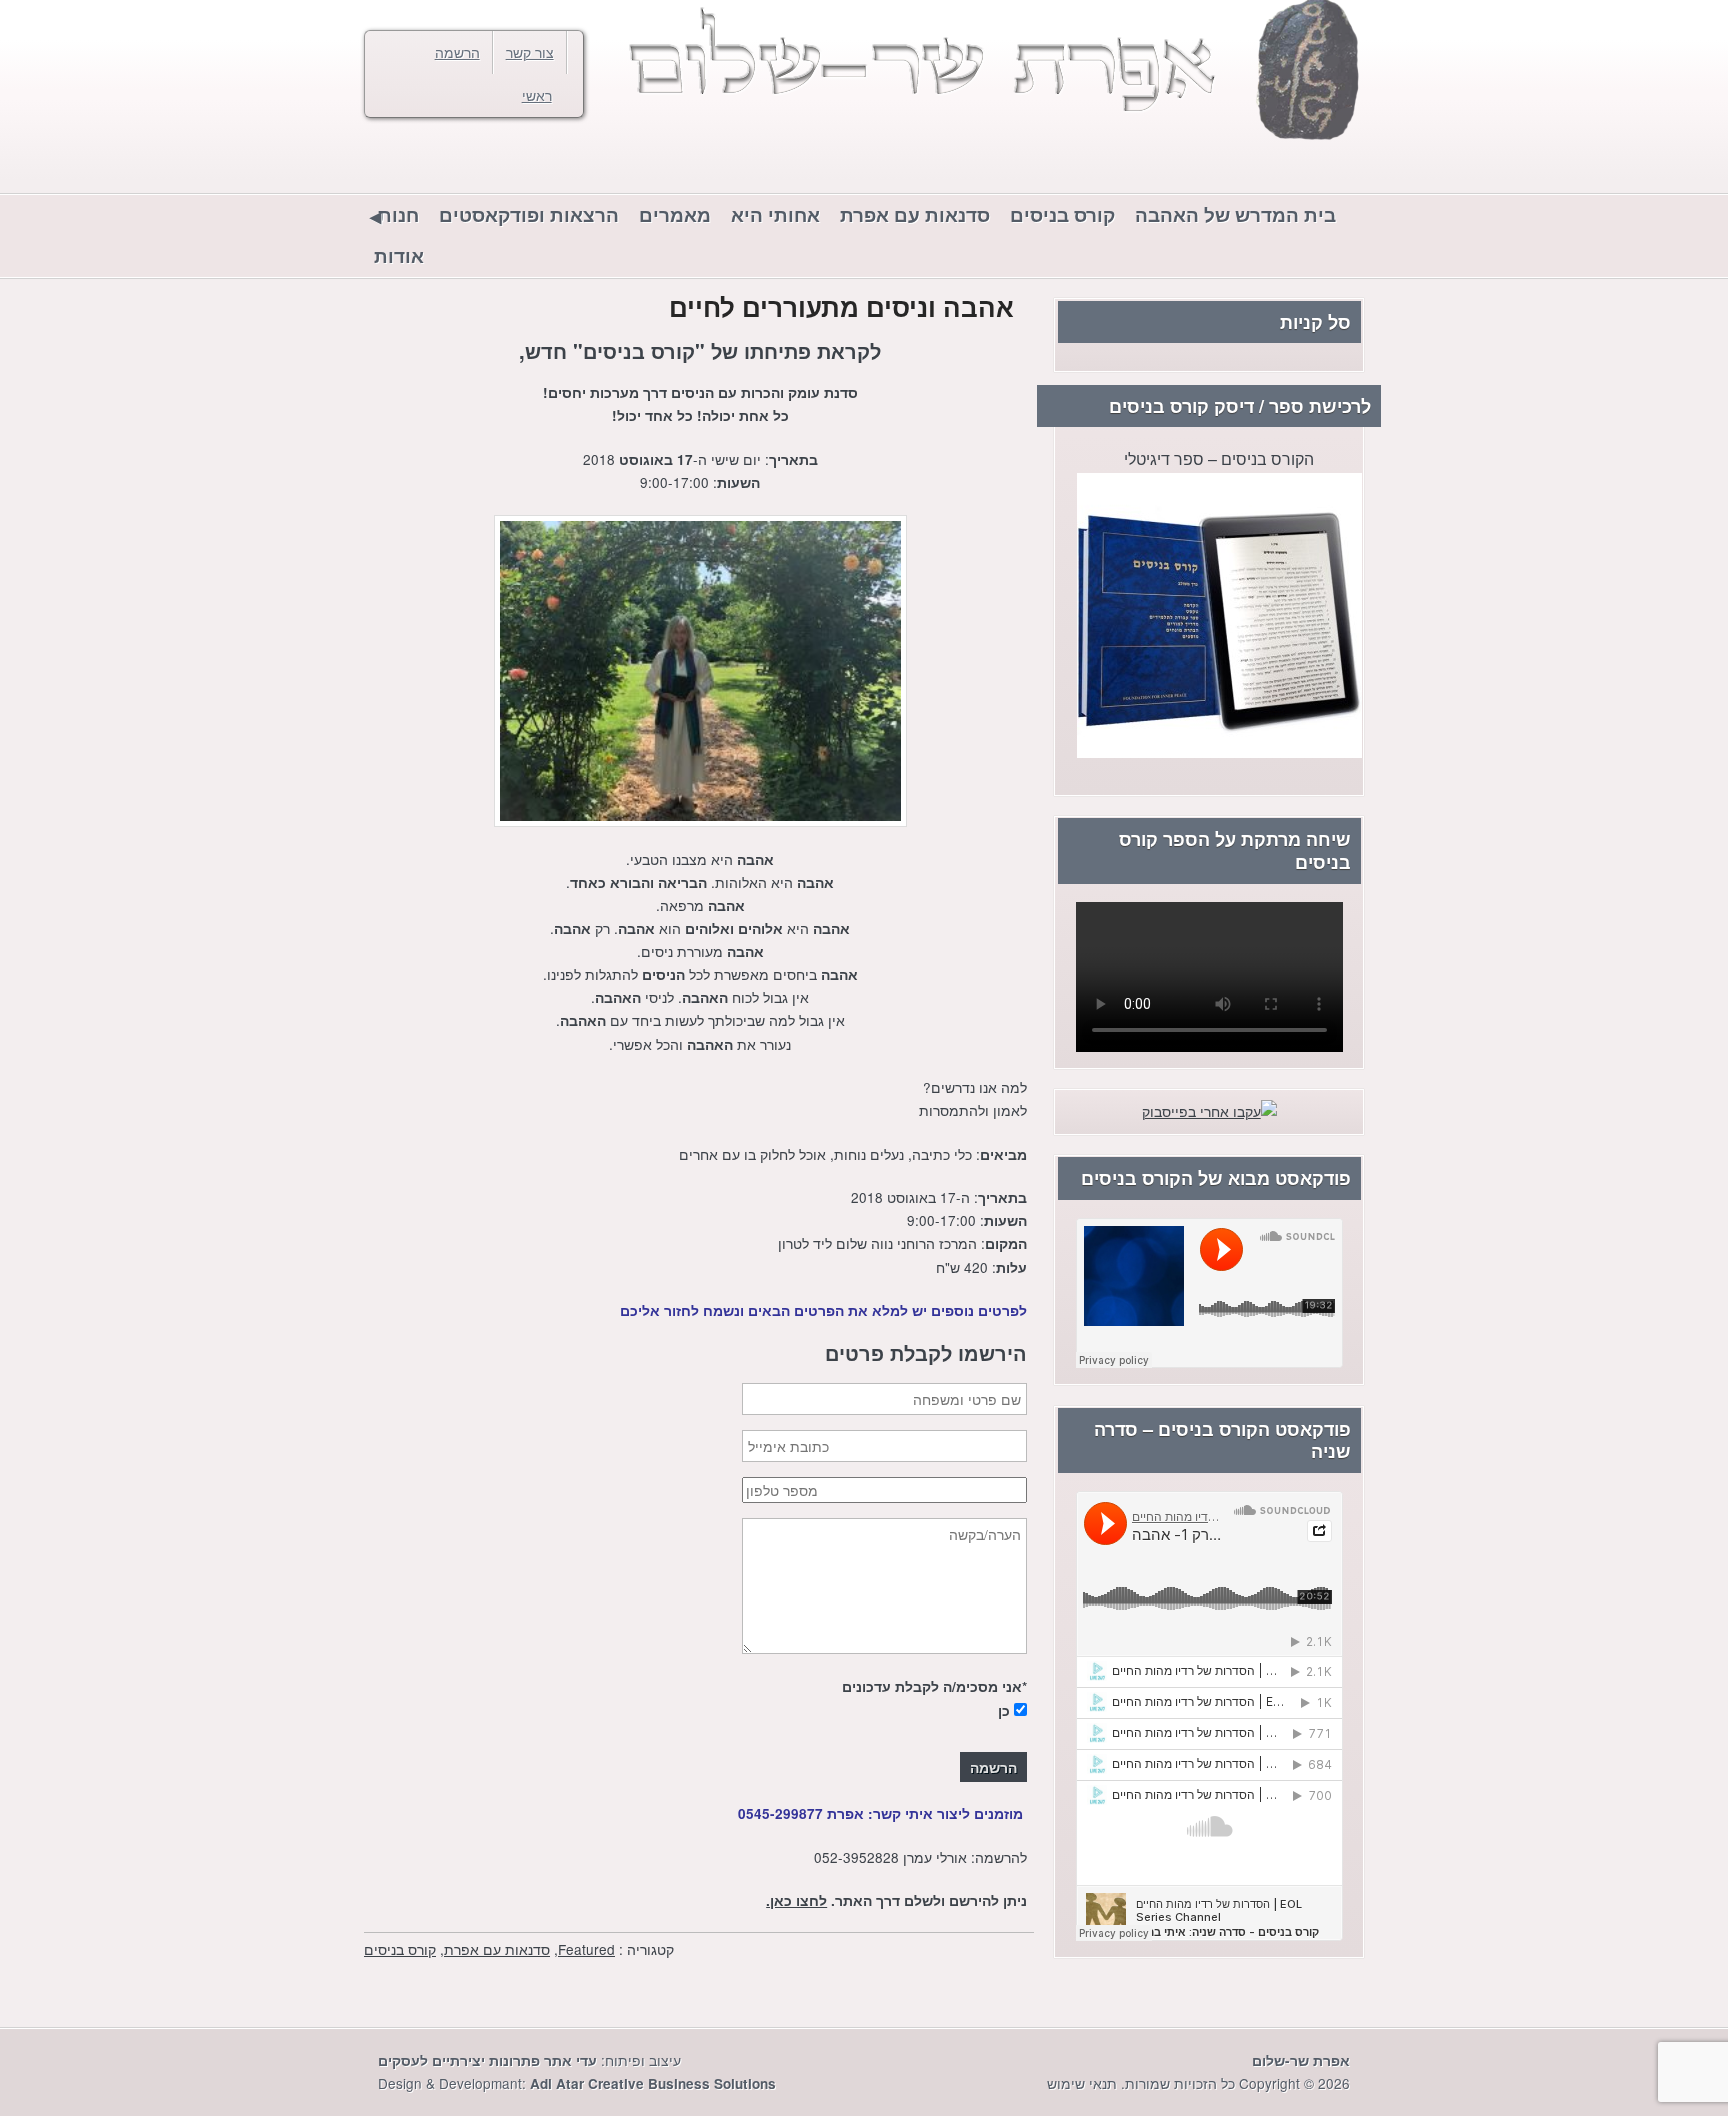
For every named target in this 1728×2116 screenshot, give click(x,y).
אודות (399, 255)
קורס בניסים (1062, 214)
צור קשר (530, 52)
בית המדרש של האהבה (1235, 214)
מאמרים (675, 214)
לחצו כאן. (796, 1900)
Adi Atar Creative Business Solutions (653, 2083)
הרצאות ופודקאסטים (529, 214)
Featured (586, 1949)
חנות (398, 214)
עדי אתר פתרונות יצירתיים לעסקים (487, 2060)
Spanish (384, 161)
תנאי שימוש (1082, 2083)
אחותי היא (775, 214)
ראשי (537, 95)
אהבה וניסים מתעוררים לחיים (841, 306)
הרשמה (457, 52)
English (424, 161)
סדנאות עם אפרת (915, 214)
